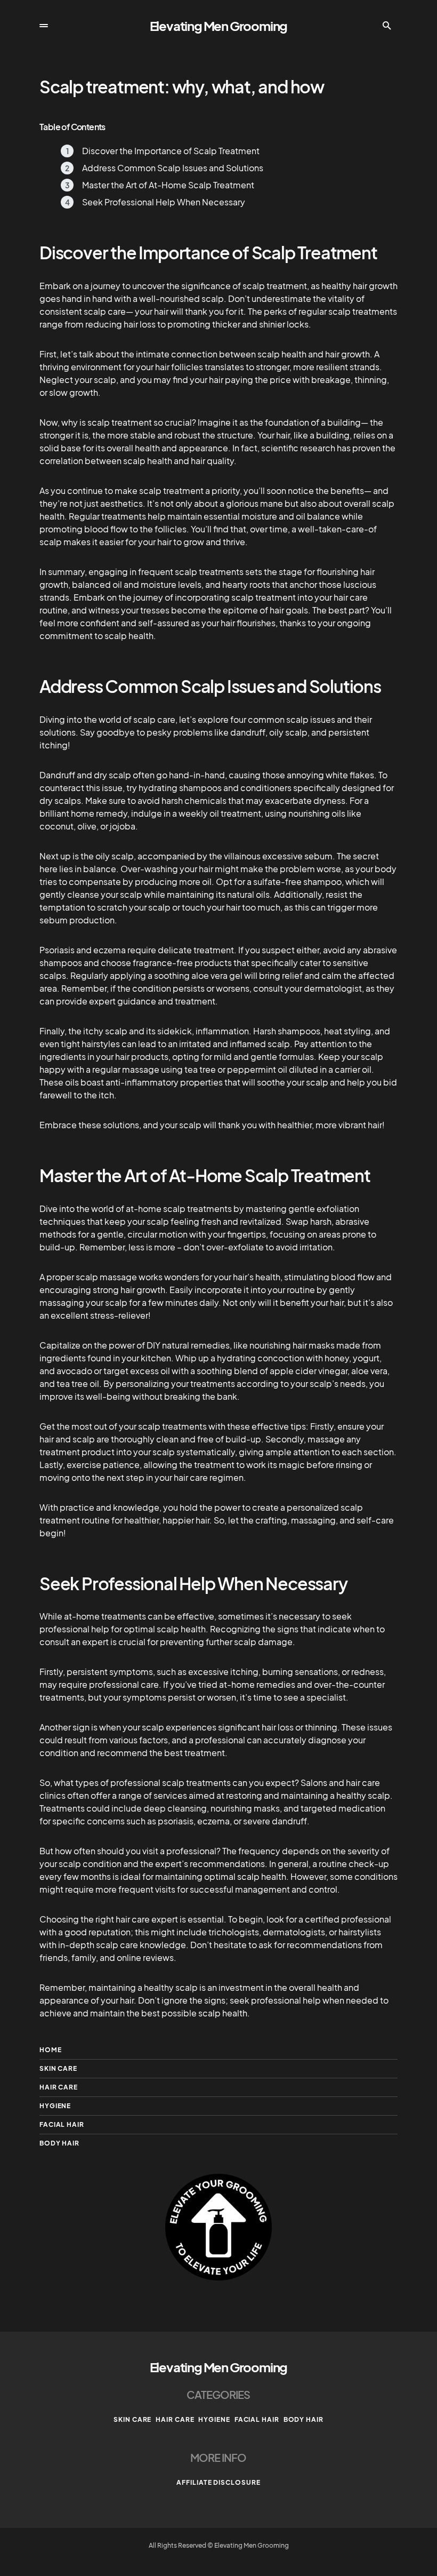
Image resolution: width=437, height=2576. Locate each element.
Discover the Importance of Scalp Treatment (171, 151)
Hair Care (59, 2087)
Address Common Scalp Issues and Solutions (173, 168)
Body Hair (59, 2143)
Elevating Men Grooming (219, 26)
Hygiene (55, 2106)
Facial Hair (62, 2124)
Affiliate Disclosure (218, 2482)
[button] (44, 26)
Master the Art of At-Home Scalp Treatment (168, 185)
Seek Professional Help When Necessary (164, 202)
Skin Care (58, 2068)
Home (51, 2050)
